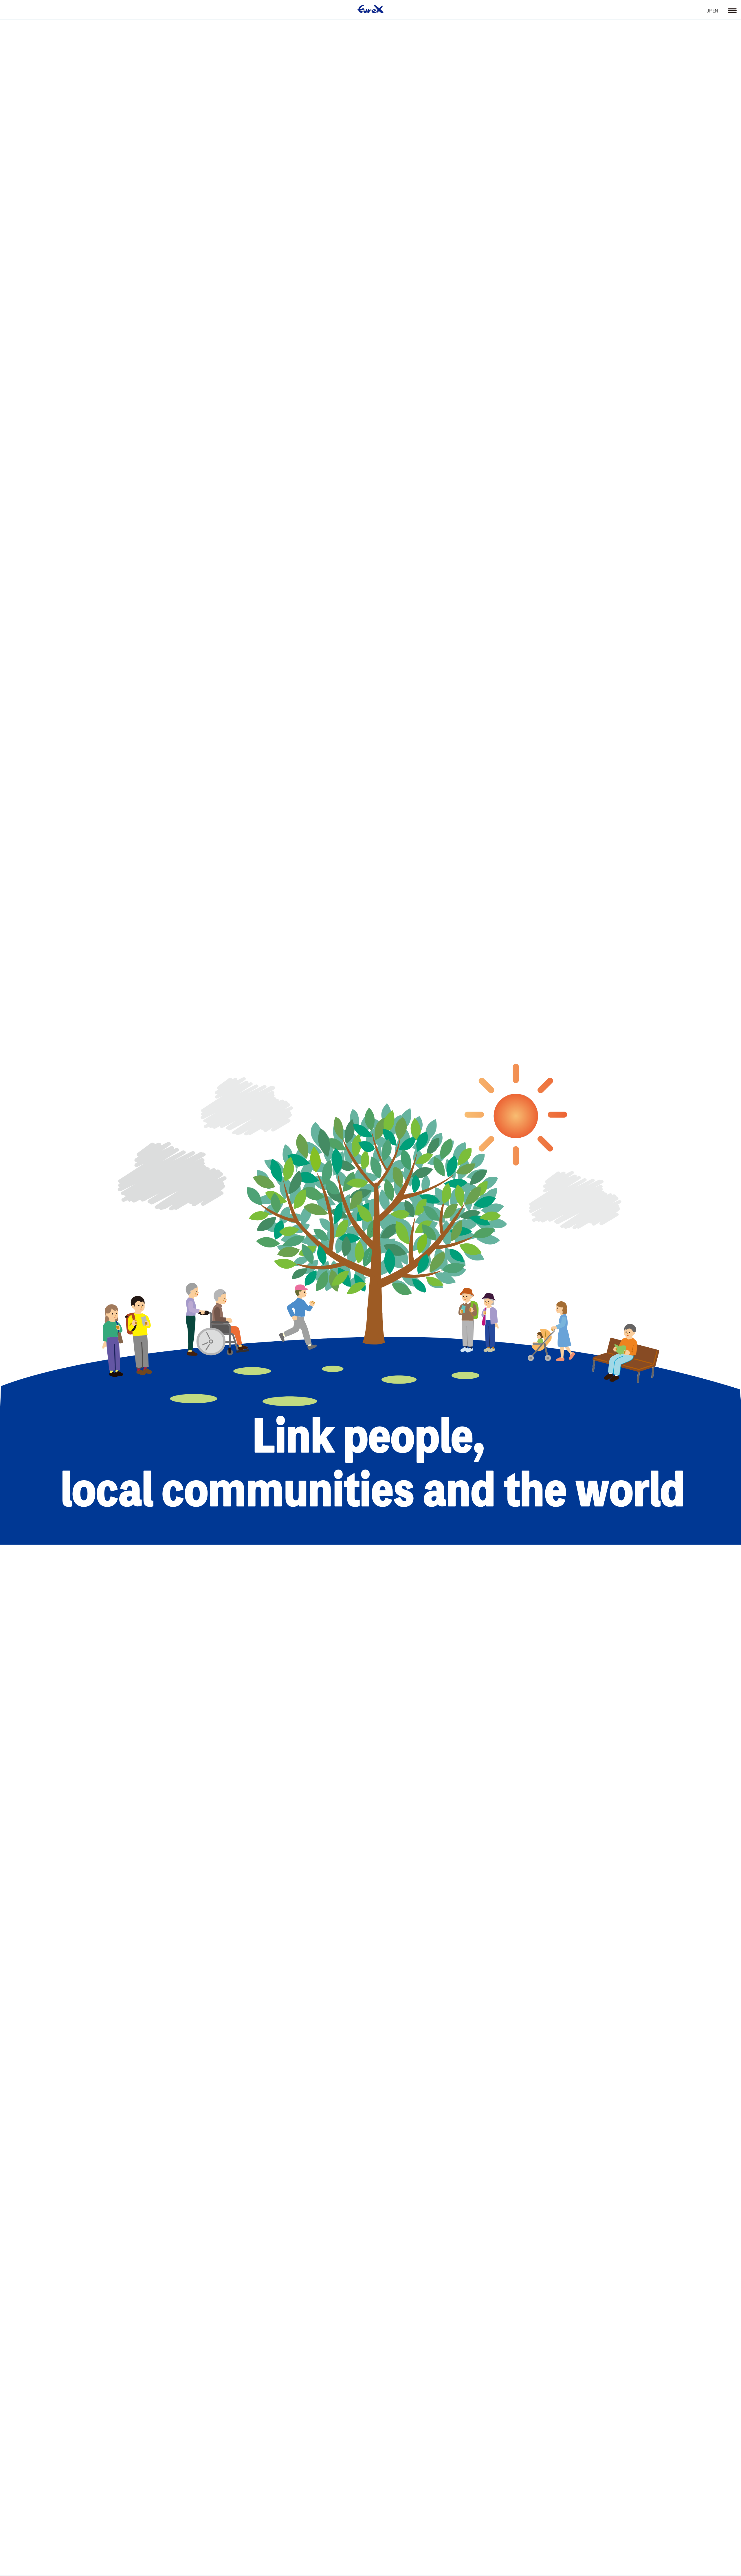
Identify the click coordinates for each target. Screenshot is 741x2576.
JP (709, 10)
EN (715, 10)
